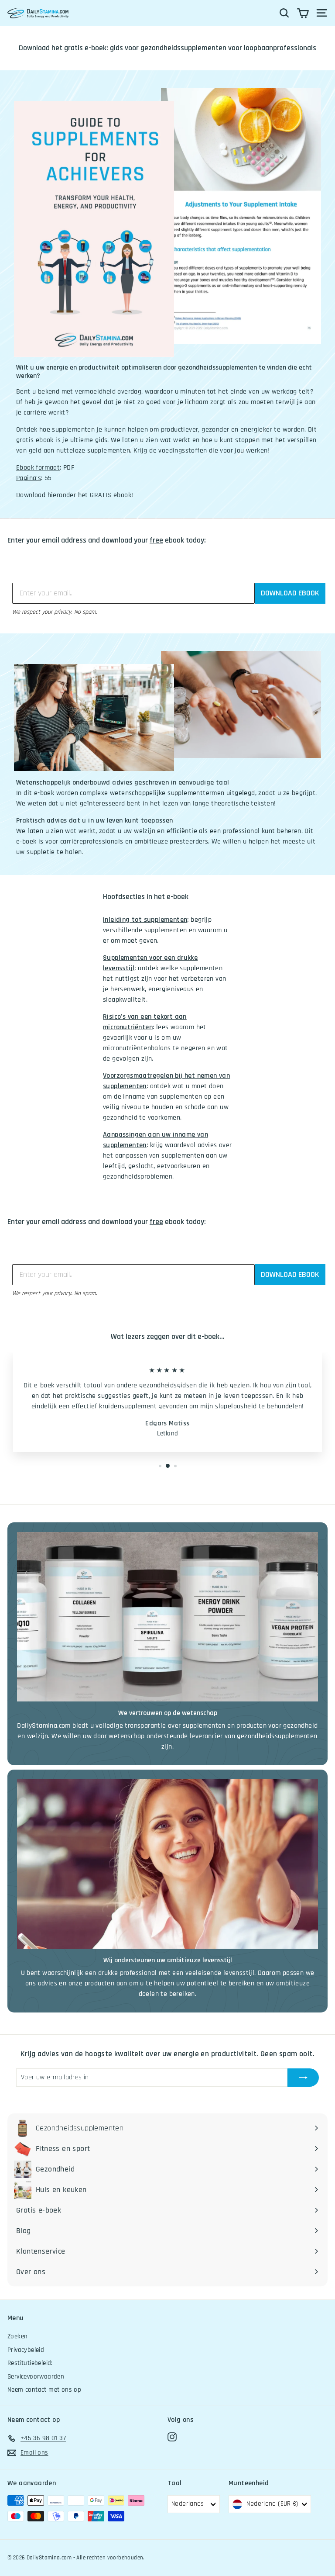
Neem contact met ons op (44, 2390)
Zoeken (17, 2336)
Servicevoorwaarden (36, 2377)
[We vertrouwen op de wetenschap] (167, 1617)
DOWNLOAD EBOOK (290, 593)
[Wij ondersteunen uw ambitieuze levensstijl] (167, 1864)
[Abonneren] (303, 2078)
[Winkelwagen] (303, 13)
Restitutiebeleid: (30, 2363)
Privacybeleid (26, 2350)
